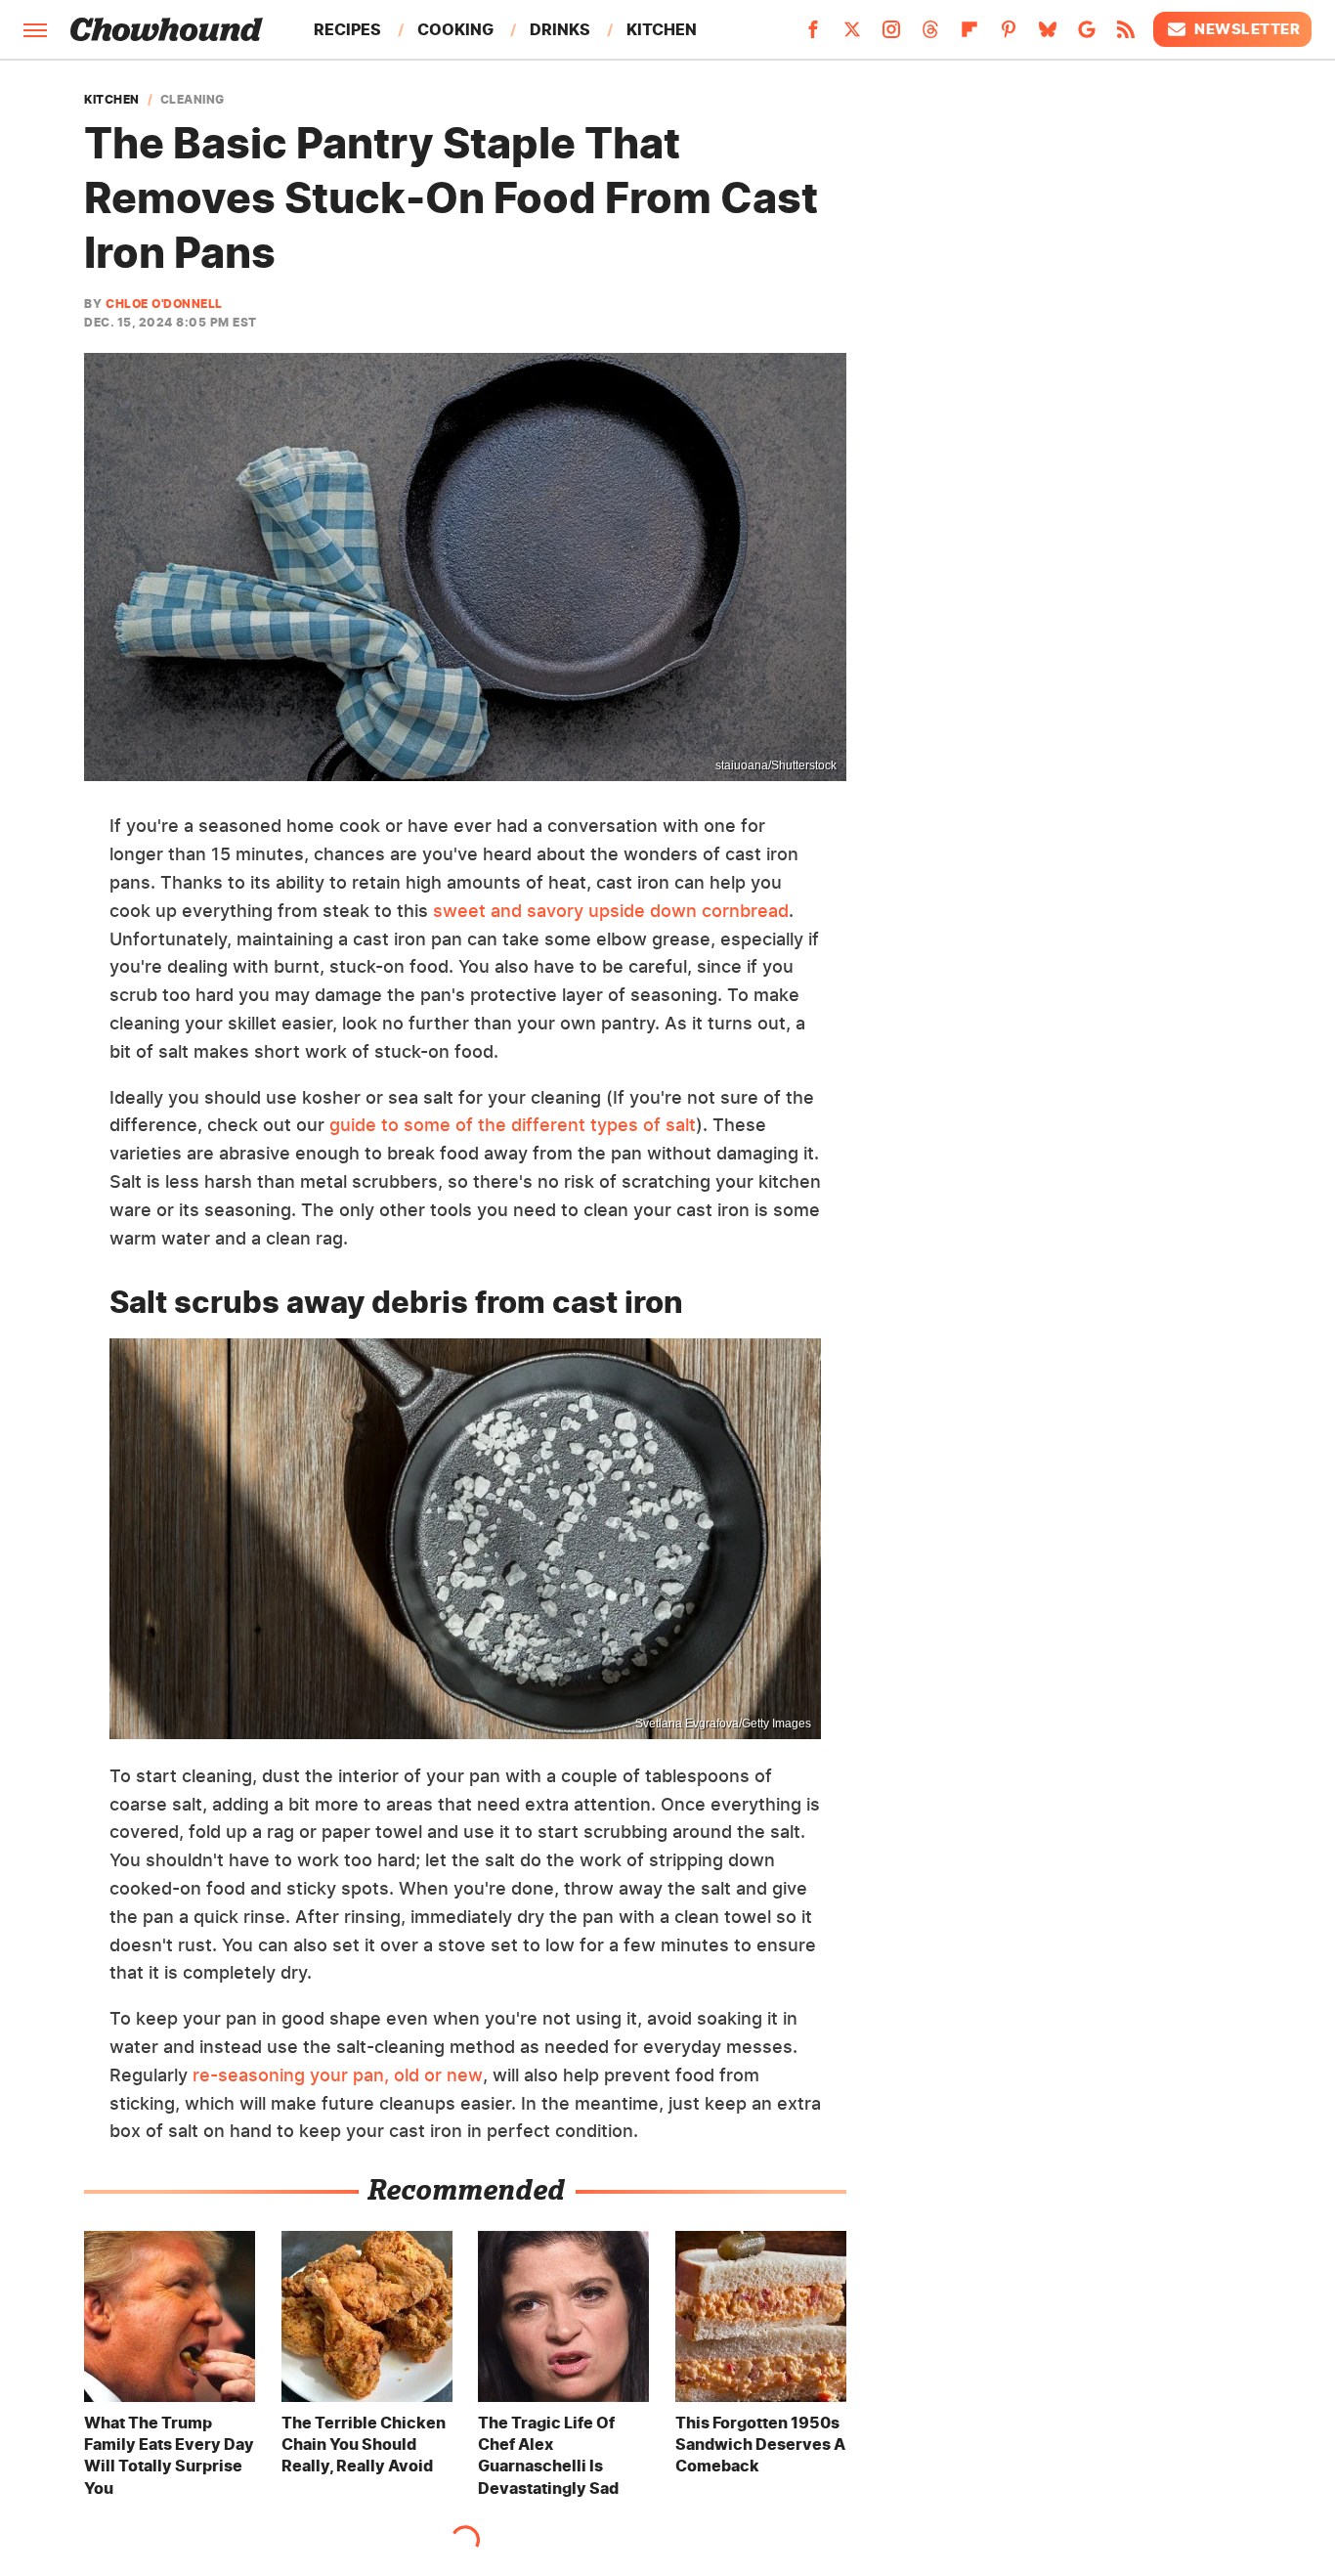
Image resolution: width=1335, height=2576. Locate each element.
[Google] (1087, 35)
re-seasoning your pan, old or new (338, 2075)
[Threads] (930, 35)
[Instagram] (891, 35)
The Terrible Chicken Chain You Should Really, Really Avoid (364, 2445)
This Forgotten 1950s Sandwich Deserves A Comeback (760, 2445)
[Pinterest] (1009, 35)
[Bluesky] (1048, 35)
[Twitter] (852, 35)
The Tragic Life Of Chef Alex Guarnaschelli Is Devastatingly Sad (548, 2455)
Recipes (347, 29)
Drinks (560, 29)
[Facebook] (813, 35)
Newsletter (1247, 29)
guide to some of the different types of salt (513, 1125)
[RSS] (1126, 35)
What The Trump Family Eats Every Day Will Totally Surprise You (169, 2455)
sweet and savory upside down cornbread (611, 911)
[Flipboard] (969, 35)
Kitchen (662, 29)
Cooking (455, 29)
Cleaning (193, 100)
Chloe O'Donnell (164, 304)
